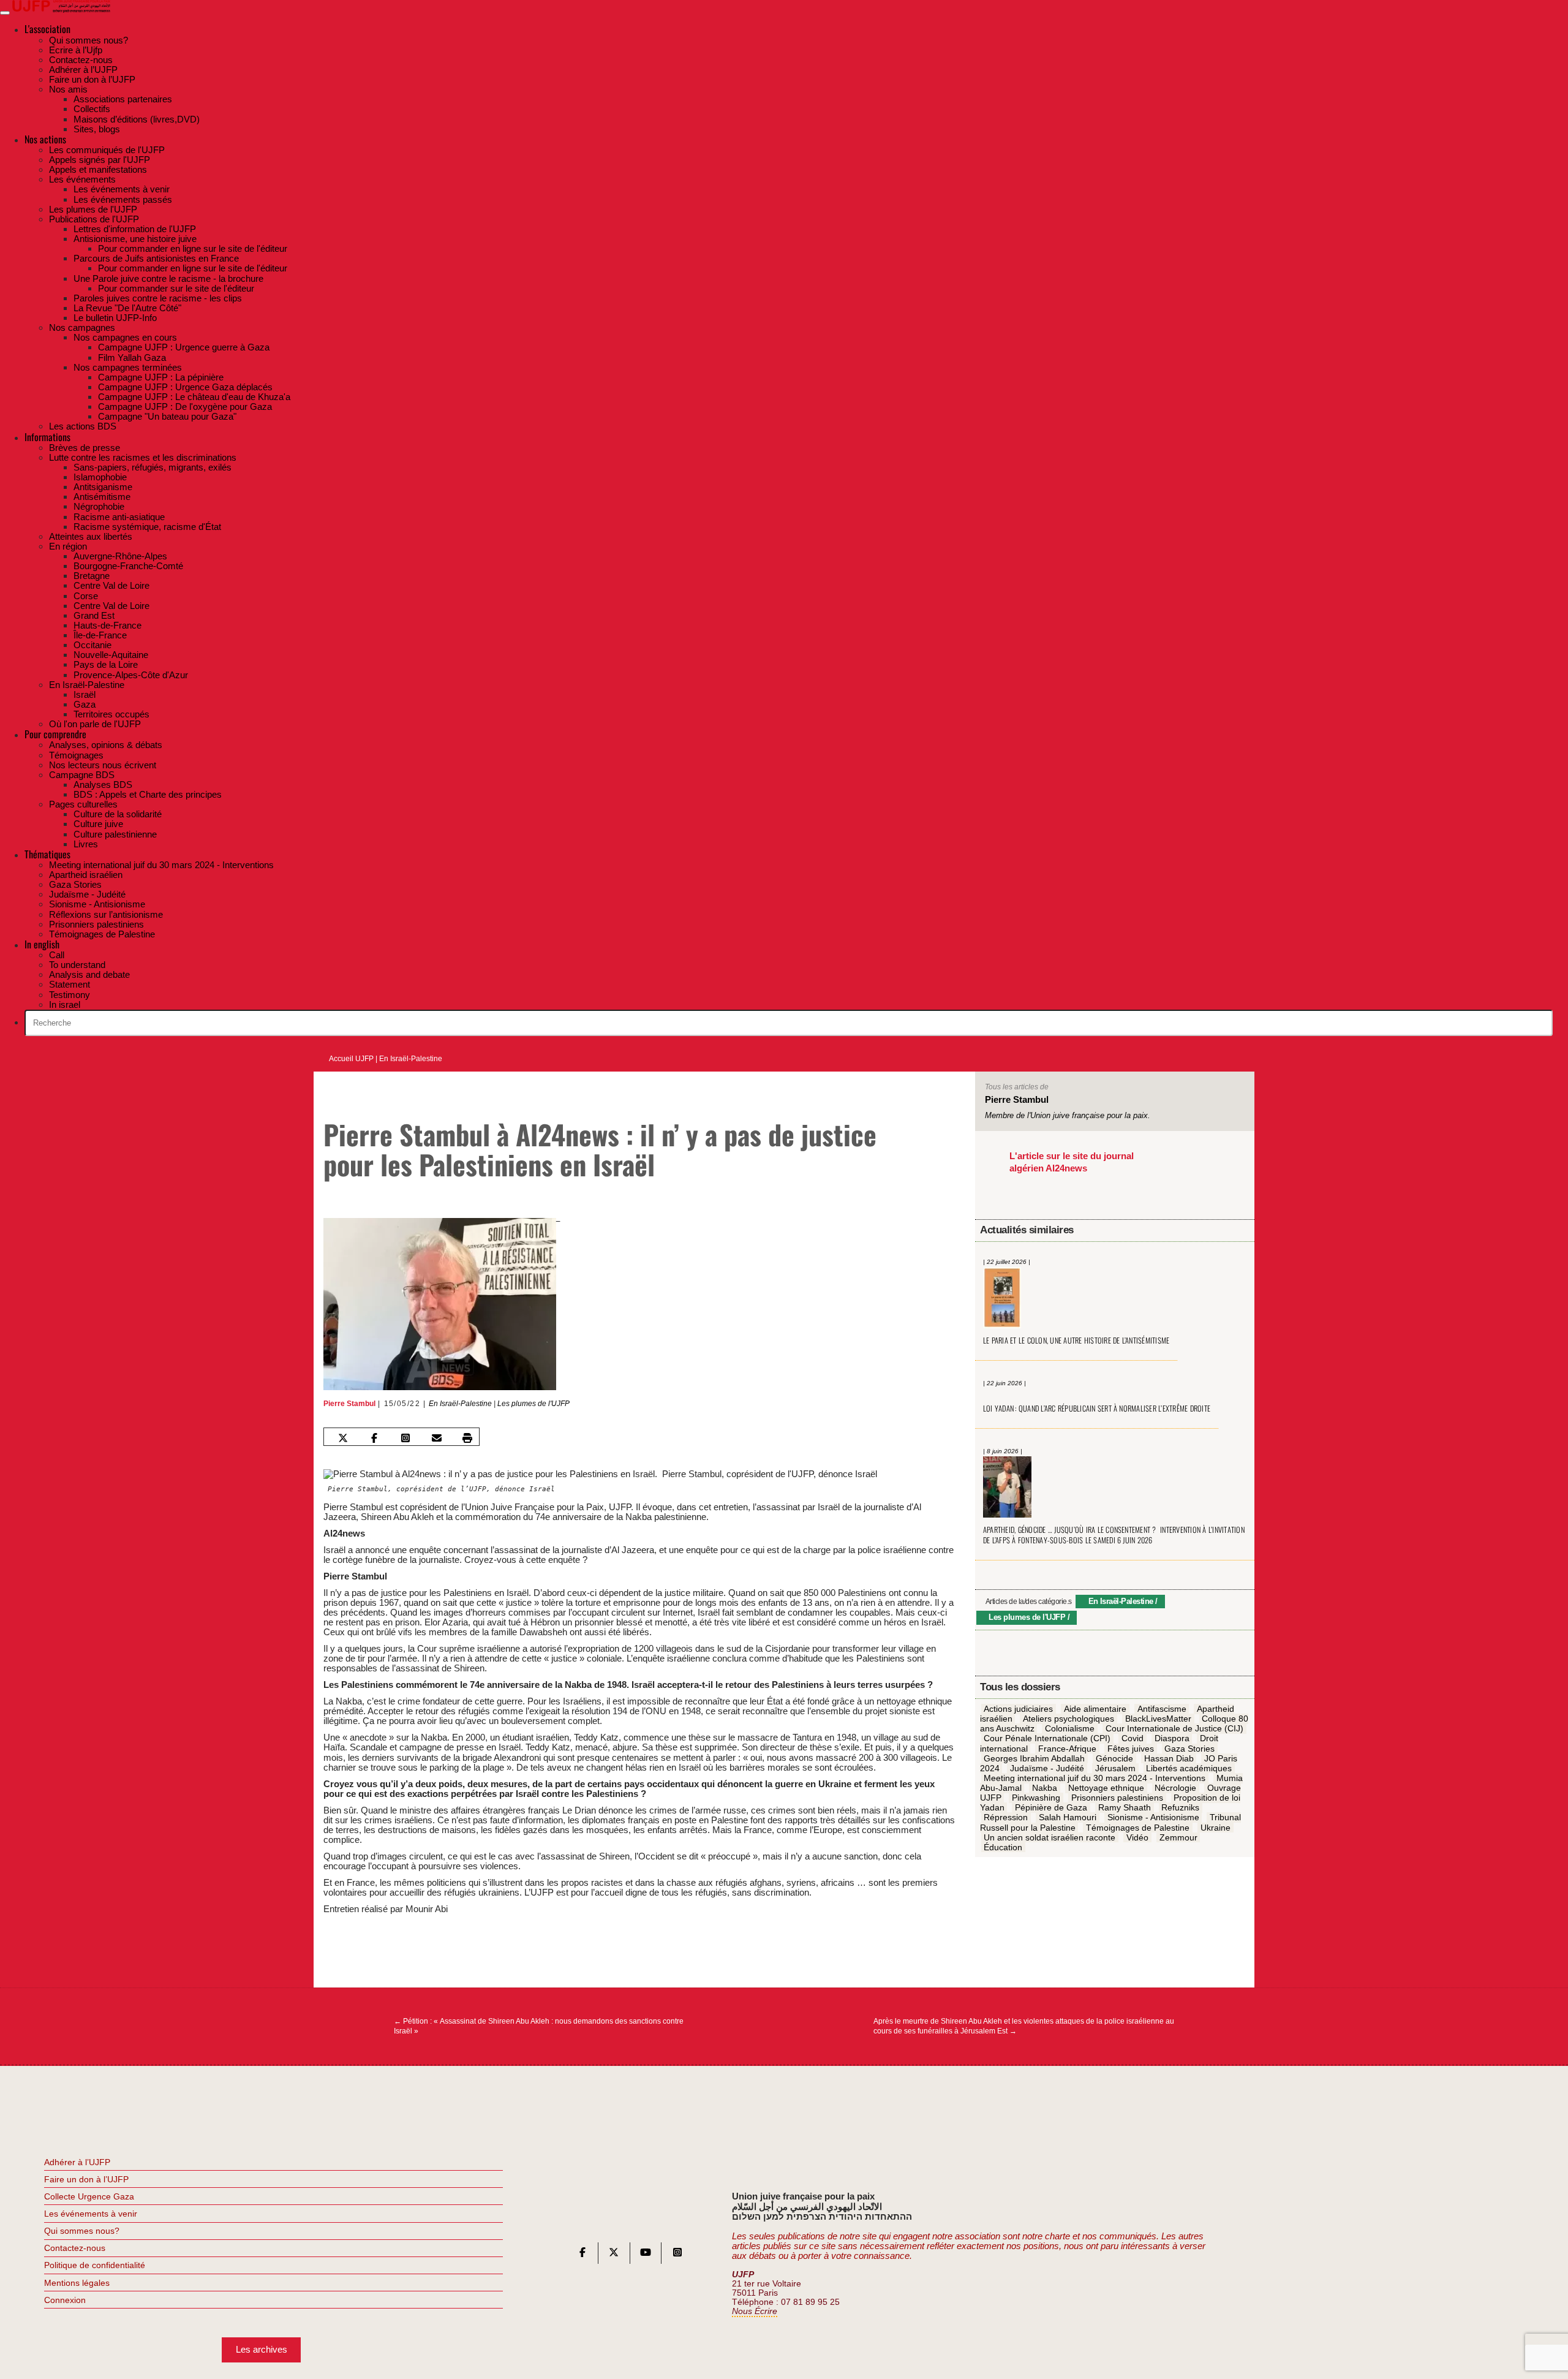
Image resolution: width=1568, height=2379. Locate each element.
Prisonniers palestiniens (1117, 1798)
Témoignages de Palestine (1138, 1828)
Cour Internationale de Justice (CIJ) (1174, 1729)
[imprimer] (467, 1438)
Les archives (262, 2349)
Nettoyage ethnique (1106, 1788)
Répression (1006, 1818)
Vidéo (1137, 1837)
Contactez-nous (75, 2248)
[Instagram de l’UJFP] (677, 2255)
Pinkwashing (1036, 1798)
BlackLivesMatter (1158, 1719)
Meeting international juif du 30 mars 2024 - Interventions (1095, 1778)
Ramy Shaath (1125, 1808)
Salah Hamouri (1068, 1818)
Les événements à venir (91, 2214)
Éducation (1003, 1847)
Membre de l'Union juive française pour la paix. (1068, 1115)
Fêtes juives (1131, 1749)
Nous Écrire (755, 2311)
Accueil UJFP (351, 1059)
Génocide (1114, 1758)
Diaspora (1172, 1739)
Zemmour (1178, 1837)
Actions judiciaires (1018, 1709)
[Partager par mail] (436, 1438)
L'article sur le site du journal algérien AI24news (1072, 1162)
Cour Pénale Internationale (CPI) (1047, 1739)
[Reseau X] (614, 2255)
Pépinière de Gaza (1051, 1808)
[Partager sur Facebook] (374, 1438)
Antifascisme (1162, 1709)
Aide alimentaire (1095, 1709)
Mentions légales (77, 2283)
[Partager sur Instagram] (405, 1438)
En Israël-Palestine (411, 1059)
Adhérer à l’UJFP (77, 2162)
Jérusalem (1115, 1768)
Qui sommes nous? (82, 2231)
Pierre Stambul (349, 1404)
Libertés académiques (1189, 1768)
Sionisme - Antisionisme (1153, 1818)
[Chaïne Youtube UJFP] (646, 2255)
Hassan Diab (1169, 1758)
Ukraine (1216, 1828)
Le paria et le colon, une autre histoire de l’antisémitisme (1076, 1340)
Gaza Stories (1189, 1749)
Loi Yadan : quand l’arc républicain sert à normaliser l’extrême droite (1097, 1408)
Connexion (65, 2300)
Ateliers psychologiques (1069, 1719)
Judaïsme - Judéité (1047, 1768)
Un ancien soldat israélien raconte (1050, 1837)
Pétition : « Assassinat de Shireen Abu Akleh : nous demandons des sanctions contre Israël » (539, 2026)
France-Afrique (1067, 1749)
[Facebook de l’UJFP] (582, 2255)
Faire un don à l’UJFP (86, 2179)
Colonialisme (1070, 1729)
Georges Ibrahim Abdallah (1034, 1758)
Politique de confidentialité (95, 2265)
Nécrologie (1175, 1788)
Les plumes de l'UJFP (533, 1404)
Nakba (1045, 1788)
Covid (1133, 1739)
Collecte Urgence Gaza (89, 2196)
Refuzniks (1180, 1808)
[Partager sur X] (343, 1438)
